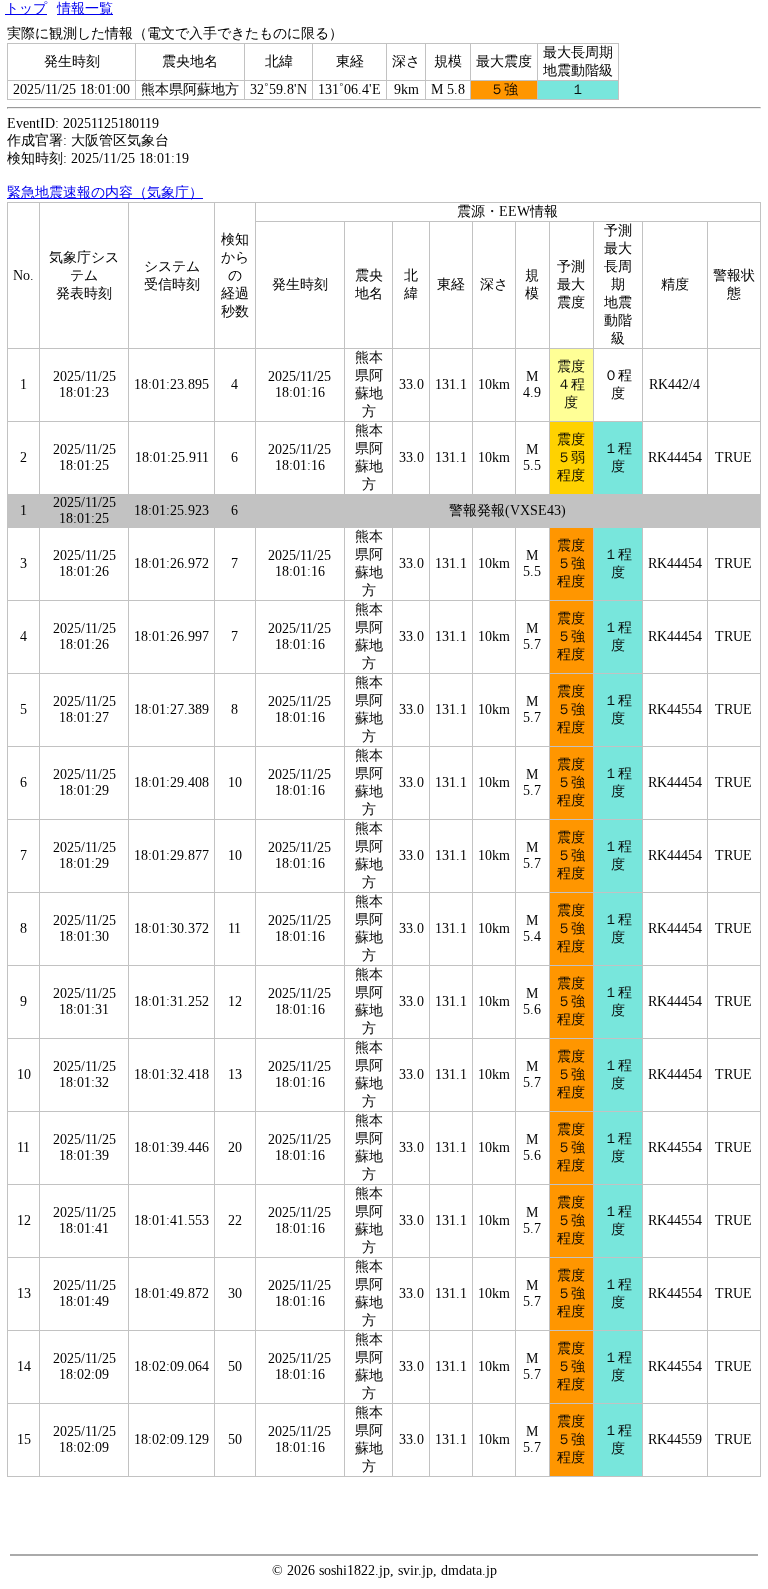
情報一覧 (85, 8)
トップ (26, 8)
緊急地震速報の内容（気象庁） (105, 192)
